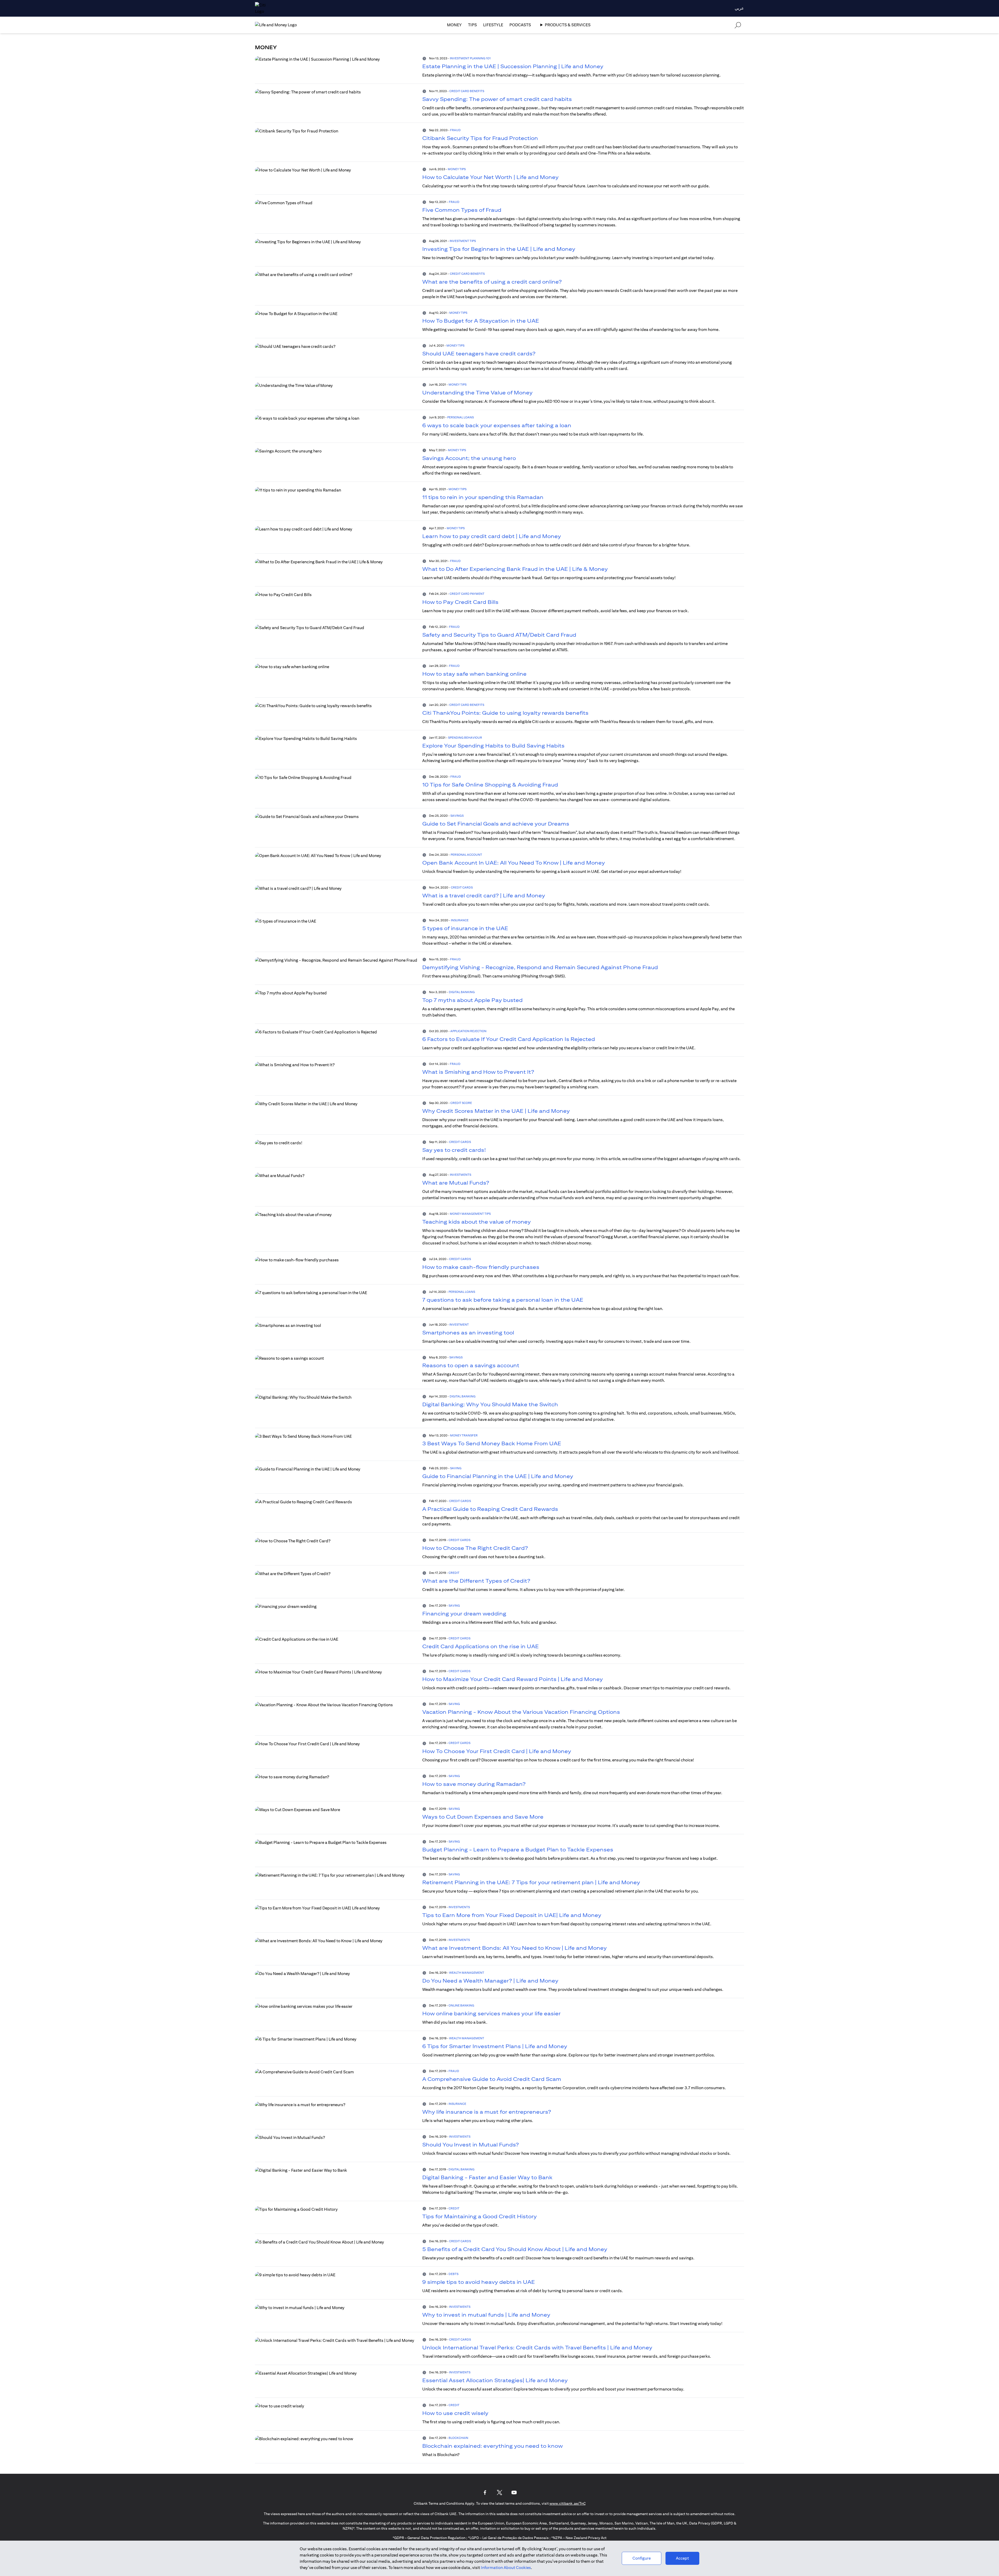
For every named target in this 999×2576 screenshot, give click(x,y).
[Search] (738, 25)
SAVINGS (457, 816)
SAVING (456, 1468)
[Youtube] (514, 2492)
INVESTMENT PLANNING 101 (470, 58)
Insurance (460, 920)
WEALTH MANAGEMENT (467, 1973)
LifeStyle (493, 25)
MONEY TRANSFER (464, 1435)
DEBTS (453, 2274)
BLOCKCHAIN (458, 2438)
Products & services (568, 25)
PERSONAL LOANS (460, 417)
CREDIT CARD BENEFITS (467, 91)
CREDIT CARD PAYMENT (467, 594)
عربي (739, 8)
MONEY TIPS (457, 169)
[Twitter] (499, 2492)
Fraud (455, 130)
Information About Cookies (506, 2568)
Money (454, 25)
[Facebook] (485, 2492)
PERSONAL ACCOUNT (466, 855)
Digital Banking (462, 992)
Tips (472, 25)
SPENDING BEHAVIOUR (465, 737)
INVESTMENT (459, 1324)
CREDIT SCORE (461, 1103)
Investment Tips (463, 241)
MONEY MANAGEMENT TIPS (470, 1214)
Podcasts (520, 25)
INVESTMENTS (460, 1175)
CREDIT (454, 1573)
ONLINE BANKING (461, 2005)
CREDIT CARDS (462, 887)
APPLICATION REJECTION (468, 1031)
